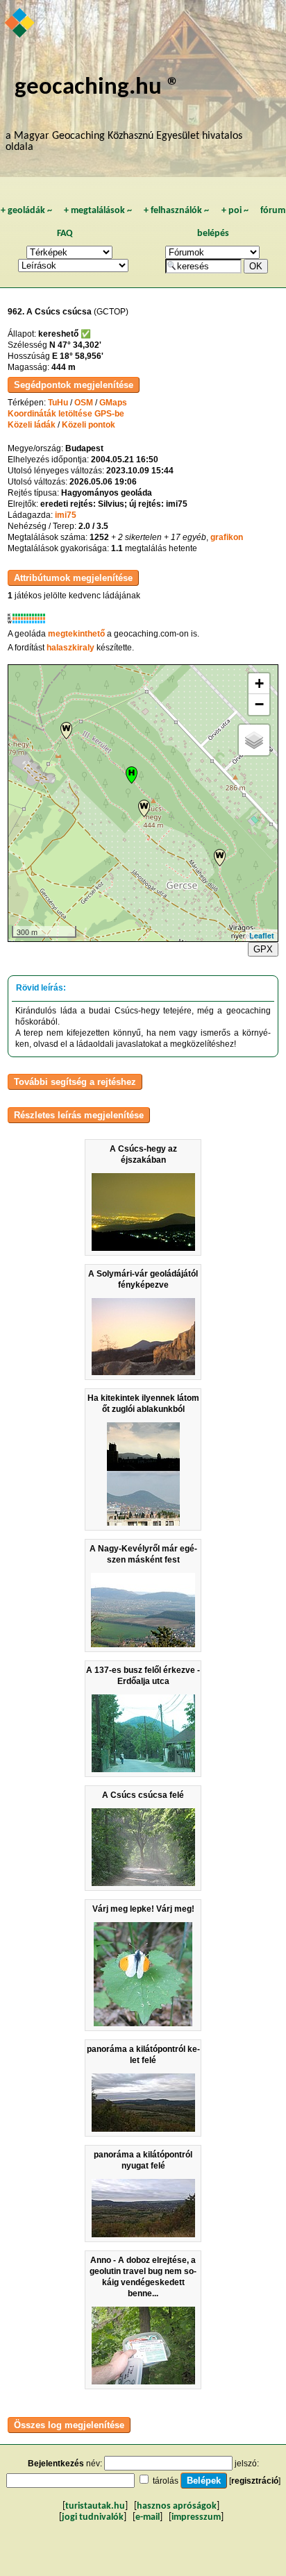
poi (235, 211)
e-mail (148, 2517)
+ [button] (259, 683)
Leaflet (262, 935)
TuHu (58, 403)
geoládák (26, 211)
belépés (213, 234)
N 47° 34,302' (75, 345)
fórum (273, 211)
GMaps (113, 403)
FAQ (65, 234)
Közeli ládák (32, 425)
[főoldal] (20, 24)
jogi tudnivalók (93, 2517)
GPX (263, 949)
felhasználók (176, 211)
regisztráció (255, 2481)
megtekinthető (76, 634)
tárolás (166, 2481)
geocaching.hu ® (97, 88)
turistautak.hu (95, 2506)
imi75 (66, 515)
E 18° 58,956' (78, 356)
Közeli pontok (89, 425)
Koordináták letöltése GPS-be (66, 414)
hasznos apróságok (177, 2506)
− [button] (259, 704)
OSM (84, 403)
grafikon (227, 537)
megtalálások (98, 211)
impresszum (196, 2517)
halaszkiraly (70, 648)
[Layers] (254, 740)
